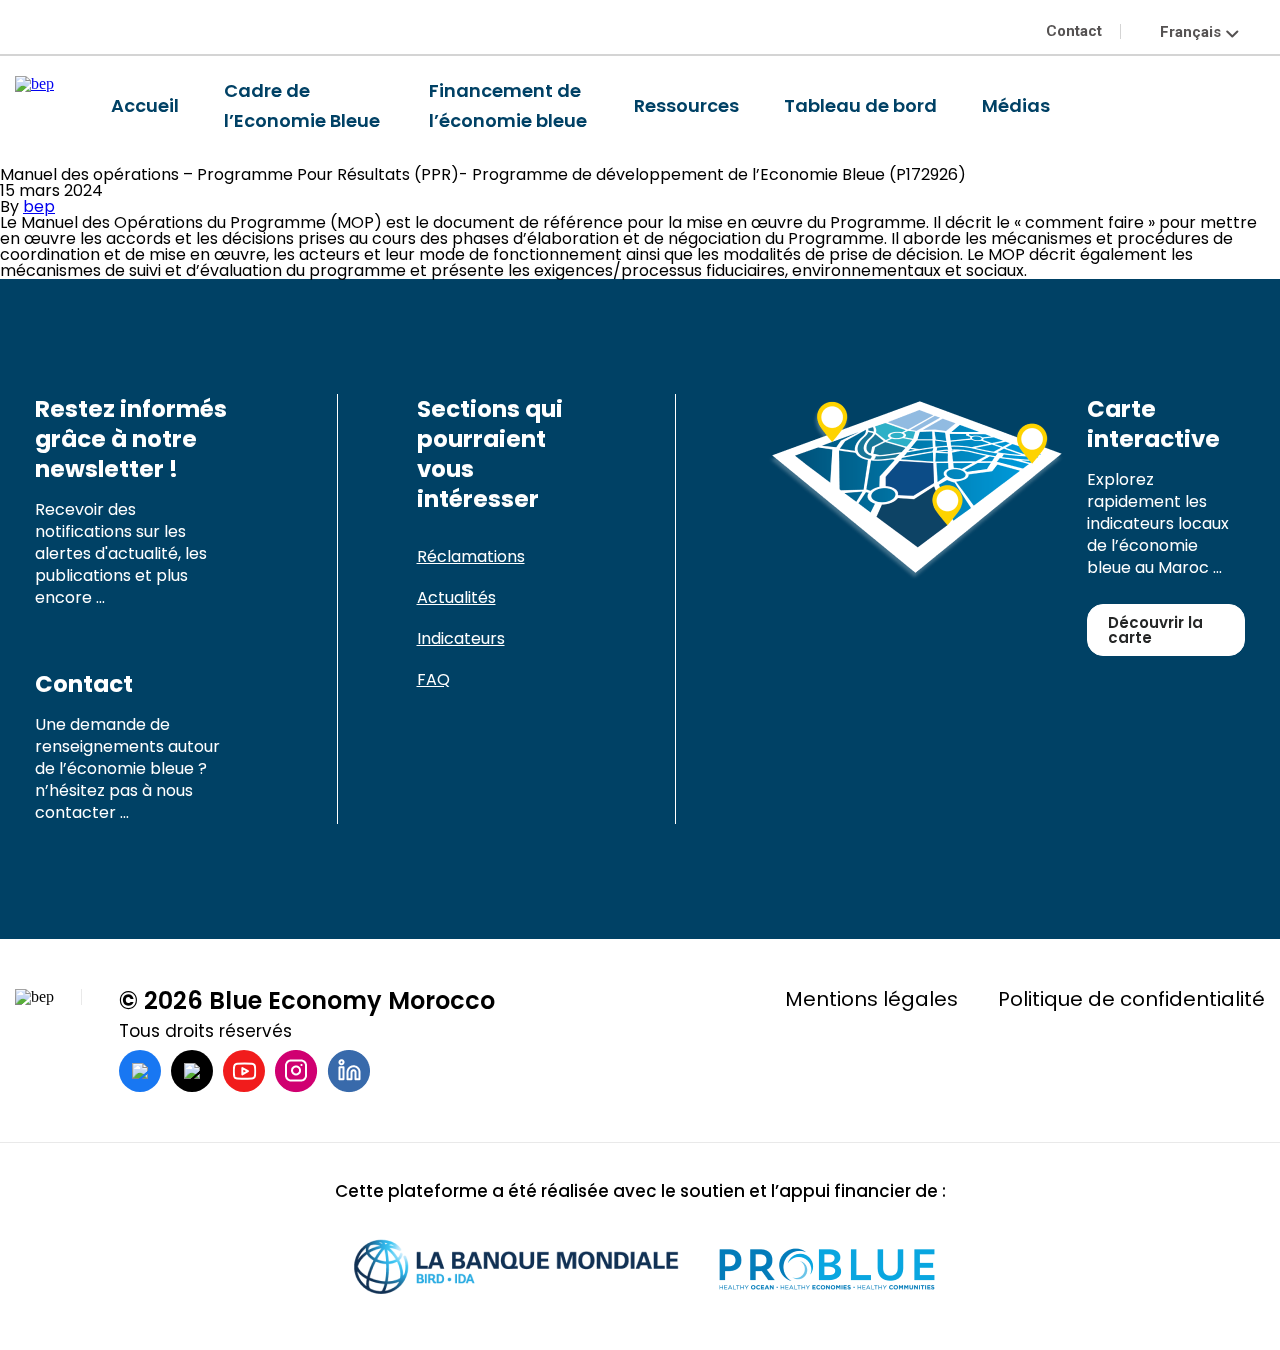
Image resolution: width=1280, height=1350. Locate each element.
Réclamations (471, 556)
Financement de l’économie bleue (508, 105)
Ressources (686, 105)
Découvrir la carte (1155, 630)
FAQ (433, 679)
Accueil (145, 105)
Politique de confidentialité (1131, 999)
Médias (1016, 105)
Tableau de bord (860, 105)
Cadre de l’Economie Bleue (302, 105)
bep (39, 206)
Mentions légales (871, 999)
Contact (1074, 31)
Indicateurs (461, 638)
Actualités (456, 597)
